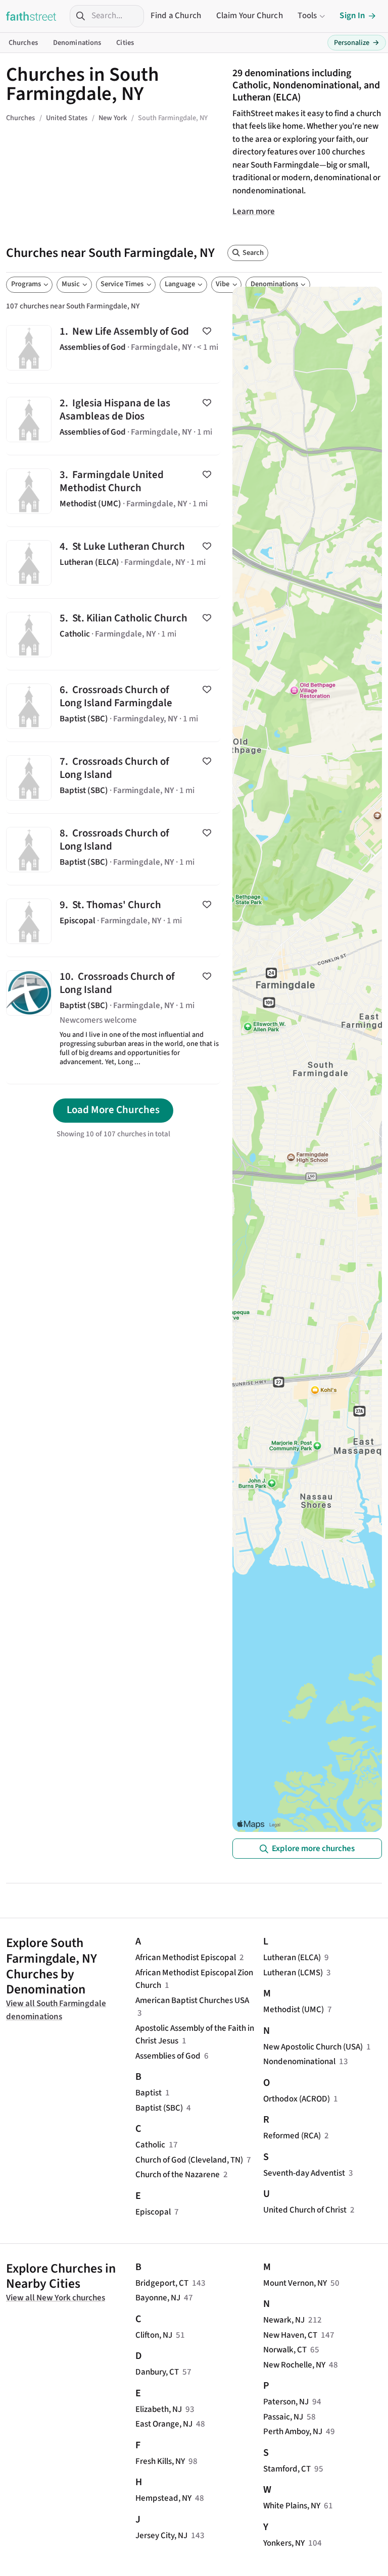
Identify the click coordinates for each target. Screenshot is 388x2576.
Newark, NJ (284, 2320)
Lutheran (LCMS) (293, 1973)
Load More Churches (113, 1110)
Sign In (352, 16)
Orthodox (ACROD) (297, 2099)
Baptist (149, 2093)
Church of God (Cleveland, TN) (189, 2160)
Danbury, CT (157, 2372)
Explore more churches (313, 1849)
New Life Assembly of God (113, 348)
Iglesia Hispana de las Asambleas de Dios (113, 419)
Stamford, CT (287, 2469)
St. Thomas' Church (113, 921)
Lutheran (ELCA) (292, 1958)
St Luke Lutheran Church (113, 563)
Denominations (77, 43)
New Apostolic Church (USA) (313, 2047)
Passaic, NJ (283, 2417)
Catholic (150, 2145)
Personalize (357, 43)
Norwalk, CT (285, 2350)
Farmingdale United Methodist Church (113, 491)
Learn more (254, 212)
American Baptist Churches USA (192, 2001)
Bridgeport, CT (162, 2283)
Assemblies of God (168, 2056)
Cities (125, 43)
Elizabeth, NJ (159, 2409)
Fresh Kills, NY (160, 2461)
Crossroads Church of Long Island (113, 778)
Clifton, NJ (154, 2335)
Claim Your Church (250, 16)
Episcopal (153, 2212)
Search (253, 253)
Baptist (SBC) (159, 2108)
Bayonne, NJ (158, 2298)
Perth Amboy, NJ (293, 2432)
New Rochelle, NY (294, 2365)
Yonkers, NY (284, 2543)
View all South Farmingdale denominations (56, 2010)
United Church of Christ (305, 2210)
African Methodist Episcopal (186, 1958)
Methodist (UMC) (294, 2010)
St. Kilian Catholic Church (113, 634)
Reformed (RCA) (292, 2136)
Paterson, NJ (286, 2402)
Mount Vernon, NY (295, 2283)
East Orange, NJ (164, 2424)
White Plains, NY (292, 2506)
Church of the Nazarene (178, 2175)
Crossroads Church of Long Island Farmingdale (113, 706)
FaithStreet (31, 16)
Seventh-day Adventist (304, 2173)
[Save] (207, 331)
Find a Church (176, 16)
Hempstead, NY (163, 2498)
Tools (307, 16)
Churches (23, 43)
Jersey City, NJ (161, 2536)
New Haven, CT (290, 2335)
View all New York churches (56, 2298)
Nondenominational (299, 2062)
